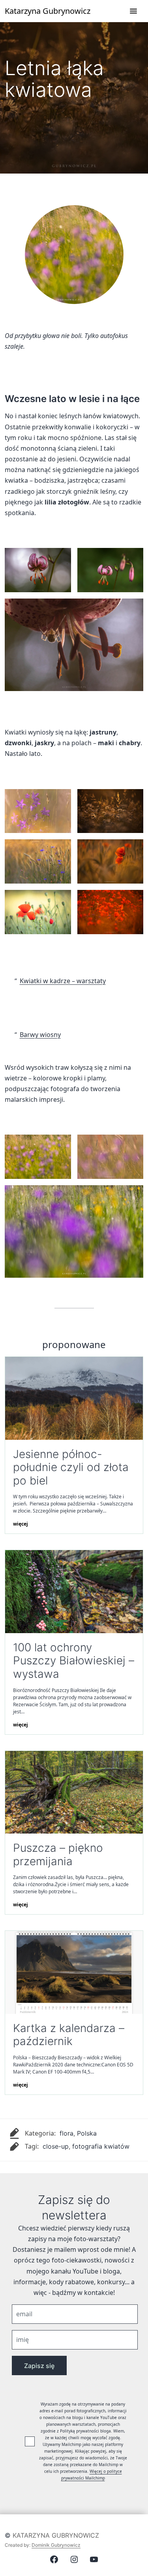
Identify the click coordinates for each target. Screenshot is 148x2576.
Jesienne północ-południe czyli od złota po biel (71, 1467)
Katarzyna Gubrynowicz (56, 2535)
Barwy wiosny (40, 1035)
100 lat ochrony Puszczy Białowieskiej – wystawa (74, 1661)
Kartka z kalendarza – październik (69, 2035)
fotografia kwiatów (101, 2146)
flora (67, 2133)
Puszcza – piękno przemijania (58, 1855)
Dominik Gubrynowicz (56, 2545)
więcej (21, 1524)
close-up (56, 2146)
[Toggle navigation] (133, 11)
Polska (87, 2133)
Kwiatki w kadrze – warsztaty (63, 981)
